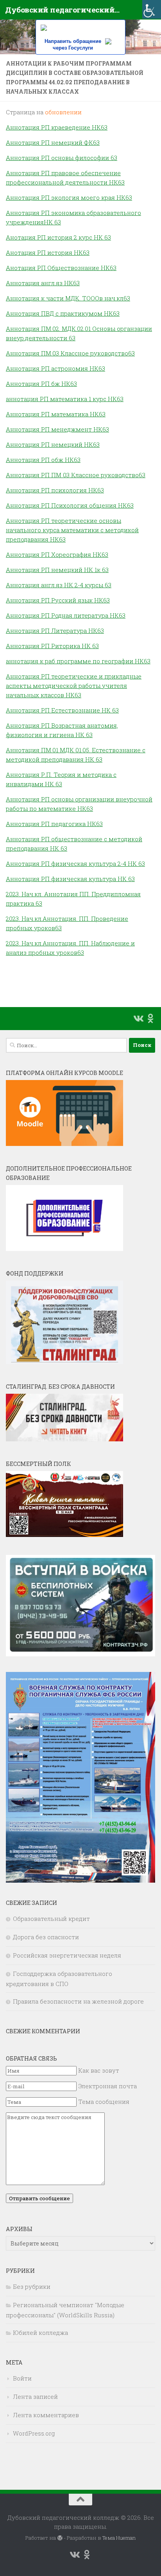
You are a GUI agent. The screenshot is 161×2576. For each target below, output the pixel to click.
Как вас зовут (99, 2070)
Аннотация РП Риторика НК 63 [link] (52, 646)
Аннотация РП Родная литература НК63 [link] (66, 615)
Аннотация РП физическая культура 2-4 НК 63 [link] (75, 863)
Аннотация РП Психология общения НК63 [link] (70, 505)
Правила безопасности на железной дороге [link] (78, 2001)
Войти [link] (22, 2378)
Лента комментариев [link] (46, 2415)
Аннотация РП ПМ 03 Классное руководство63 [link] (76, 475)
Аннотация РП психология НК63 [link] (55, 490)
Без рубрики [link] (32, 2286)
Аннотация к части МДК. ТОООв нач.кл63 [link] (68, 298)
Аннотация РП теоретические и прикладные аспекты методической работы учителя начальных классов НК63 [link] (74, 686)
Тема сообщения (104, 2102)
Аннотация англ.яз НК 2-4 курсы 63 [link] (59, 585)
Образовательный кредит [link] (51, 1919)
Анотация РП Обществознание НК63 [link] (61, 268)
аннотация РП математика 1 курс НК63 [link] (65, 399)
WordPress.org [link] (34, 2433)
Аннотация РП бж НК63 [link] (41, 384)
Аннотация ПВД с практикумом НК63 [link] (63, 313)
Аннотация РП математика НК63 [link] (56, 414)
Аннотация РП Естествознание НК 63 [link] (62, 710)
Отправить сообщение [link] (39, 2198)
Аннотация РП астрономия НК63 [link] (55, 368)
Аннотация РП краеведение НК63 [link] (57, 127)
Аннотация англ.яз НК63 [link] (43, 283)
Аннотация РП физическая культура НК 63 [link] (70, 879)
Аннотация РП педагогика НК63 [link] (54, 824)
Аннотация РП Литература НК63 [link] (55, 631)
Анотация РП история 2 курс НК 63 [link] (58, 237)
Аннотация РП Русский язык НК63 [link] (58, 600)
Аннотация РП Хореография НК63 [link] (57, 554)
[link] (152, 9)
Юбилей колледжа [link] (40, 2333)
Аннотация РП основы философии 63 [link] (62, 158)
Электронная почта (107, 2086)
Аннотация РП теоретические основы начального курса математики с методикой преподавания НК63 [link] (72, 530)
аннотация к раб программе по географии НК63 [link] (78, 661)
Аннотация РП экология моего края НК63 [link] (69, 197)
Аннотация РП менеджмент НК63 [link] (57, 429)
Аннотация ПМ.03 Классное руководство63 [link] (70, 353)
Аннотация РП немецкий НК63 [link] (53, 444)
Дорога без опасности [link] (46, 1937)
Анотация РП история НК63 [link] (48, 252)
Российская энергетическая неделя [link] (67, 1955)
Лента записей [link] (35, 2397)
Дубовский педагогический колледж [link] (63, 10)
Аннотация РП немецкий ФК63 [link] (53, 142)
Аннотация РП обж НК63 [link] (43, 460)
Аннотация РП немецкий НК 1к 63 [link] (57, 570)
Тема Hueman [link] (119, 2538)
